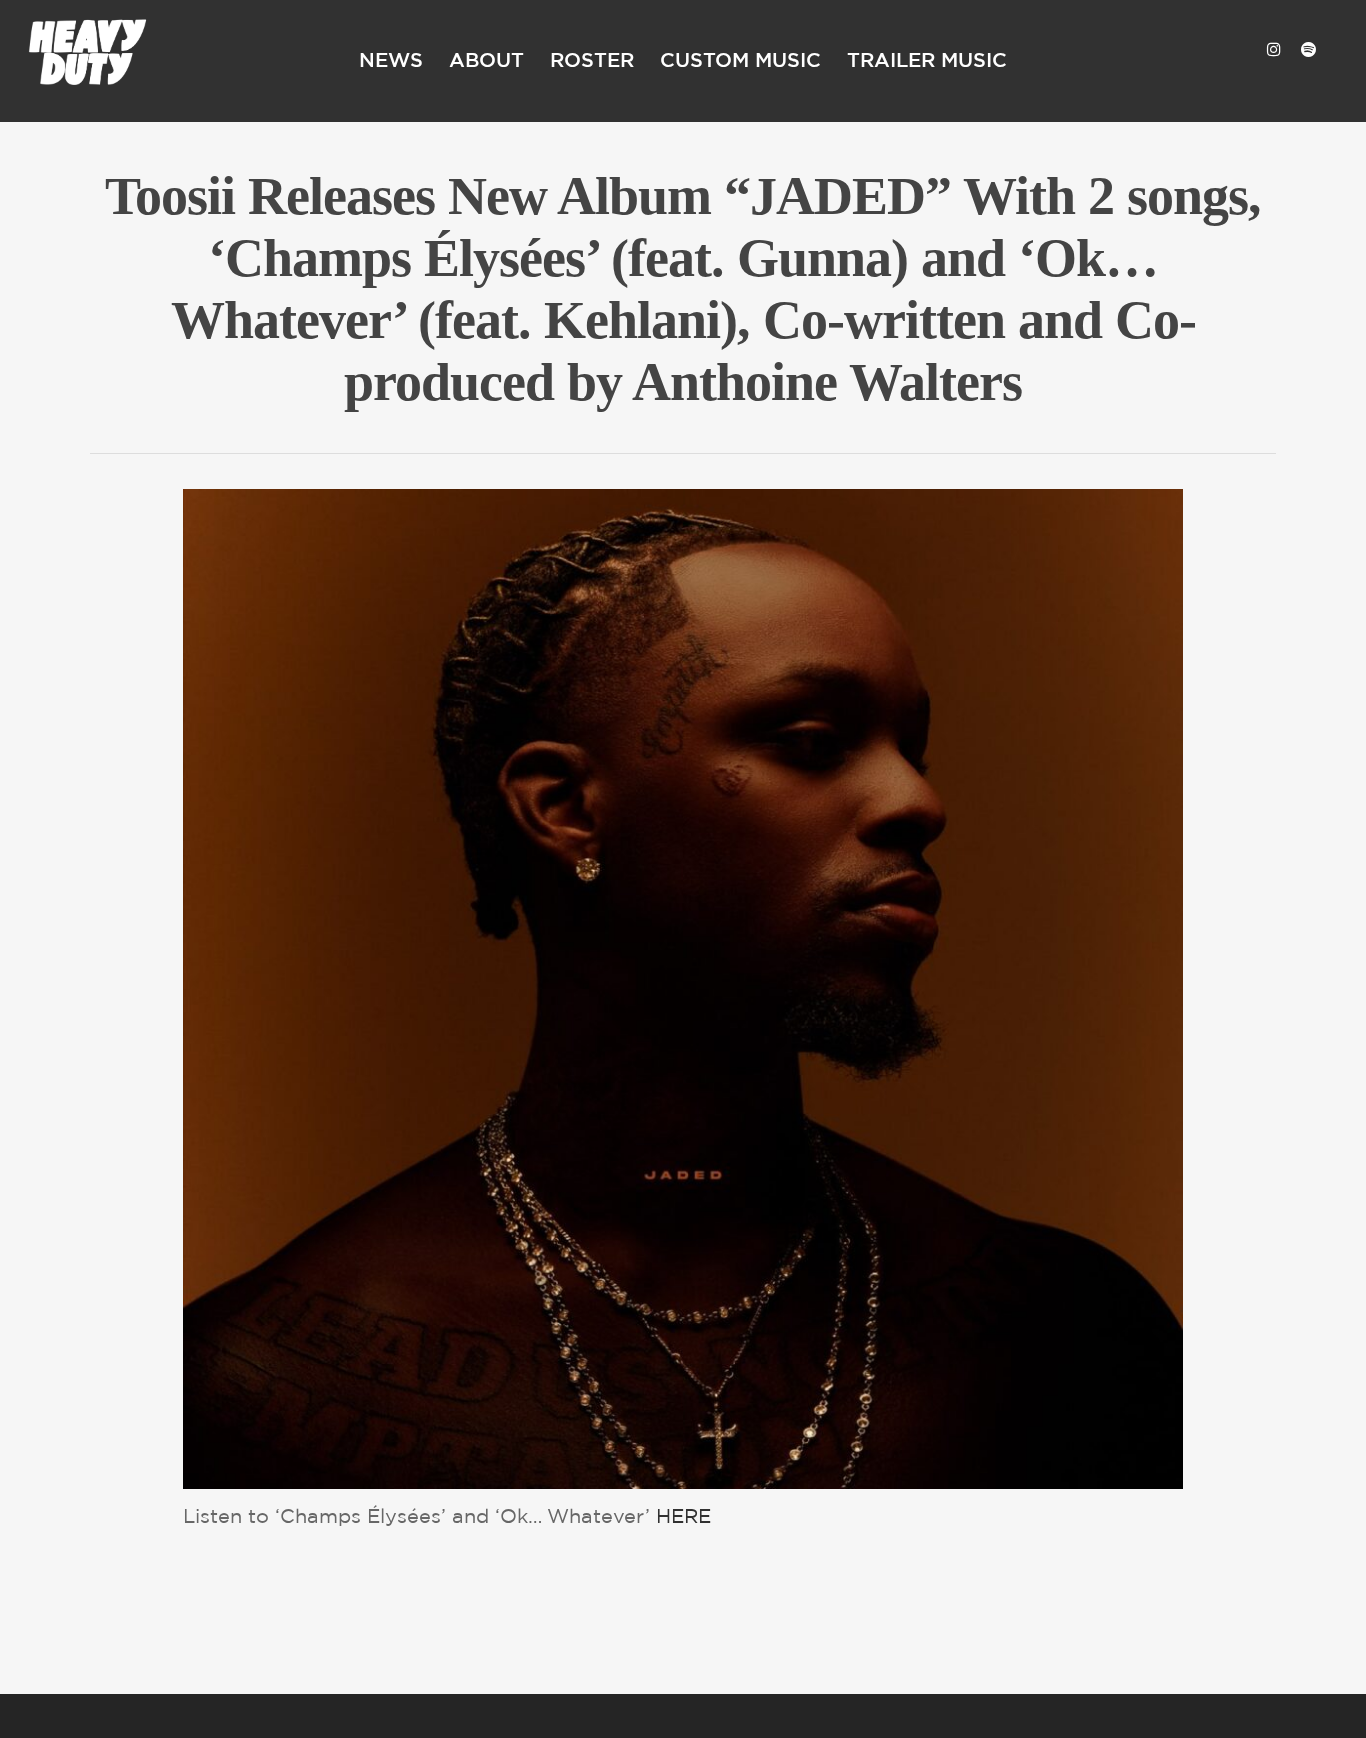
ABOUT (486, 61)
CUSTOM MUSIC (740, 61)
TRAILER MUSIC (927, 61)
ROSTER (592, 61)
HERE (683, 1517)
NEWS (391, 61)
